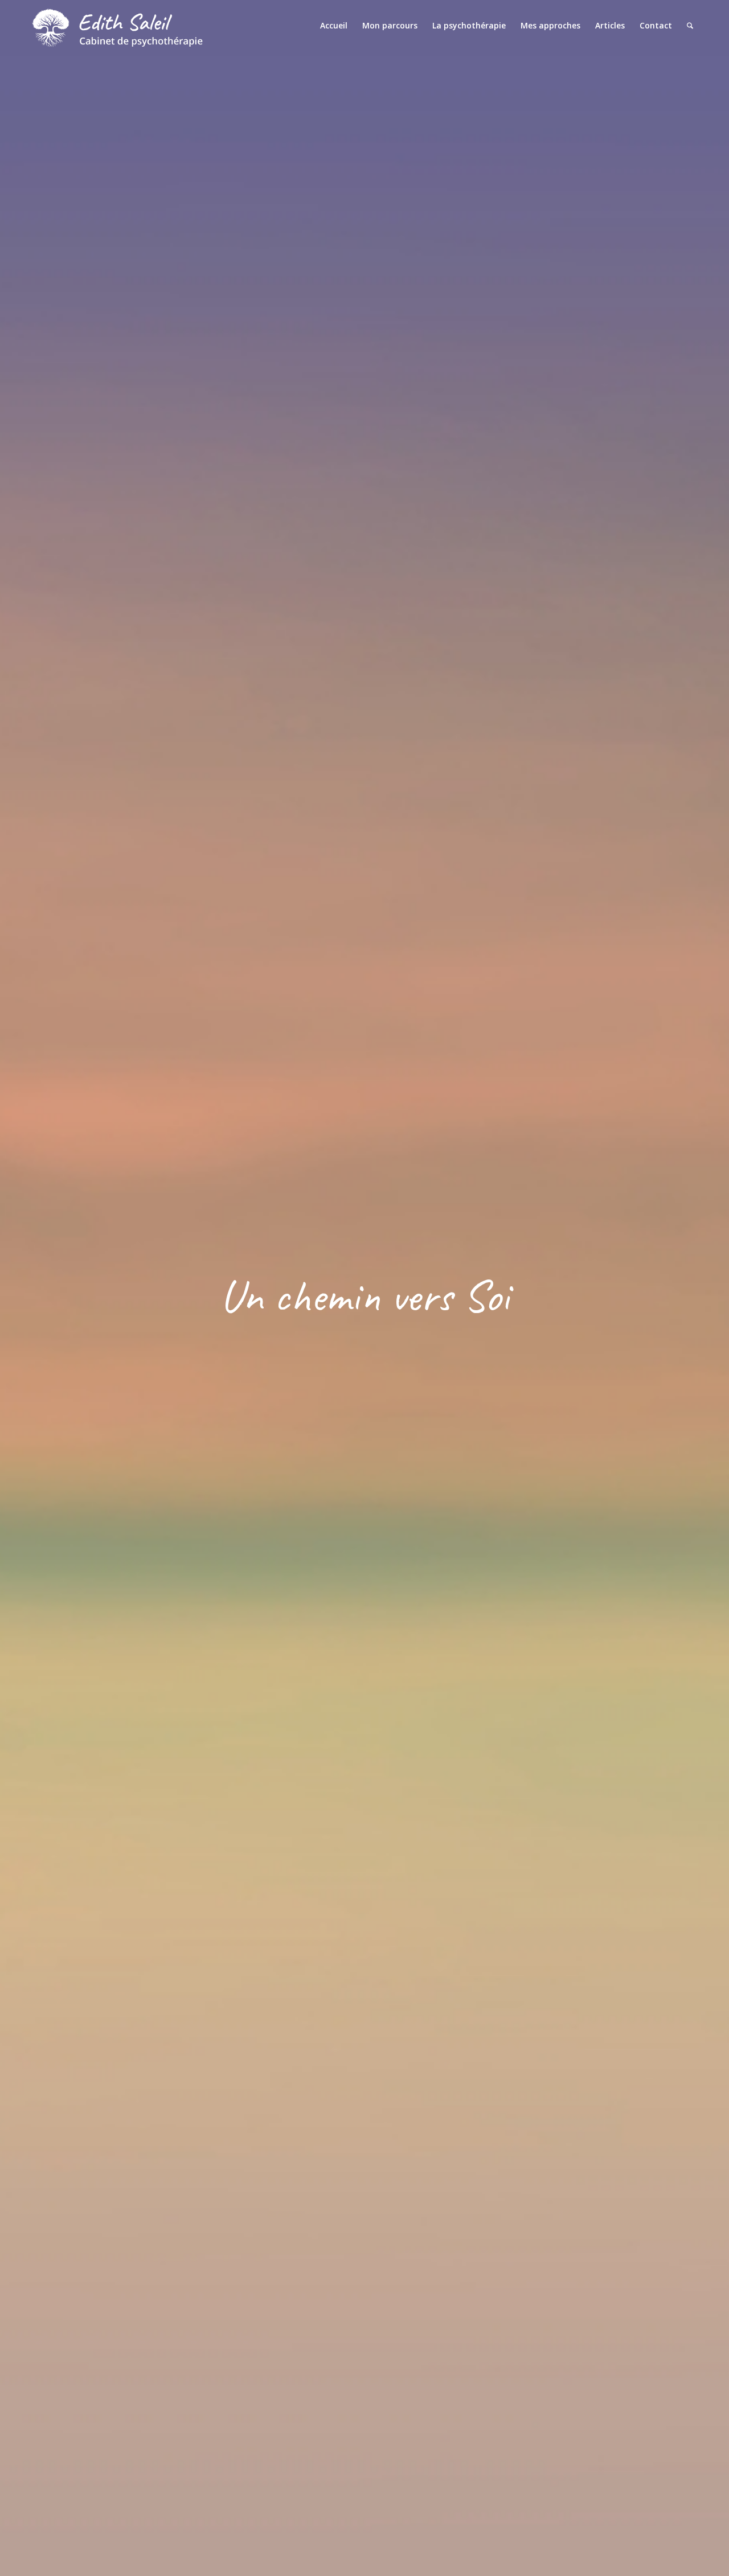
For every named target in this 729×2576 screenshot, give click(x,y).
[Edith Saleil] (117, 26)
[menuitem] (334, 26)
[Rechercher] (690, 26)
